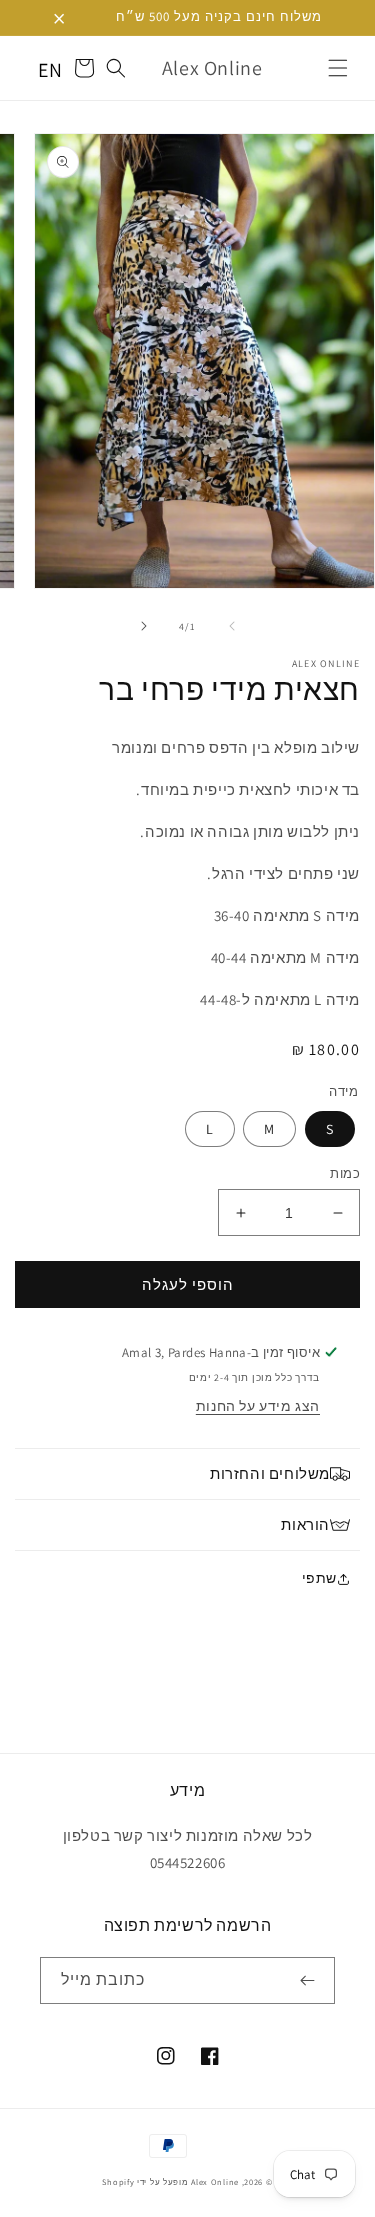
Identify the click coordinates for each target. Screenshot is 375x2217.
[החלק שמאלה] (232, 626)
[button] (338, 68)
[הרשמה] (312, 1980)
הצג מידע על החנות (258, 1406)
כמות (345, 1173)
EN (50, 70)
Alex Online (215, 2181)
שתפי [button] (319, 1578)
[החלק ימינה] (144, 626)
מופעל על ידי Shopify (145, 2181)
